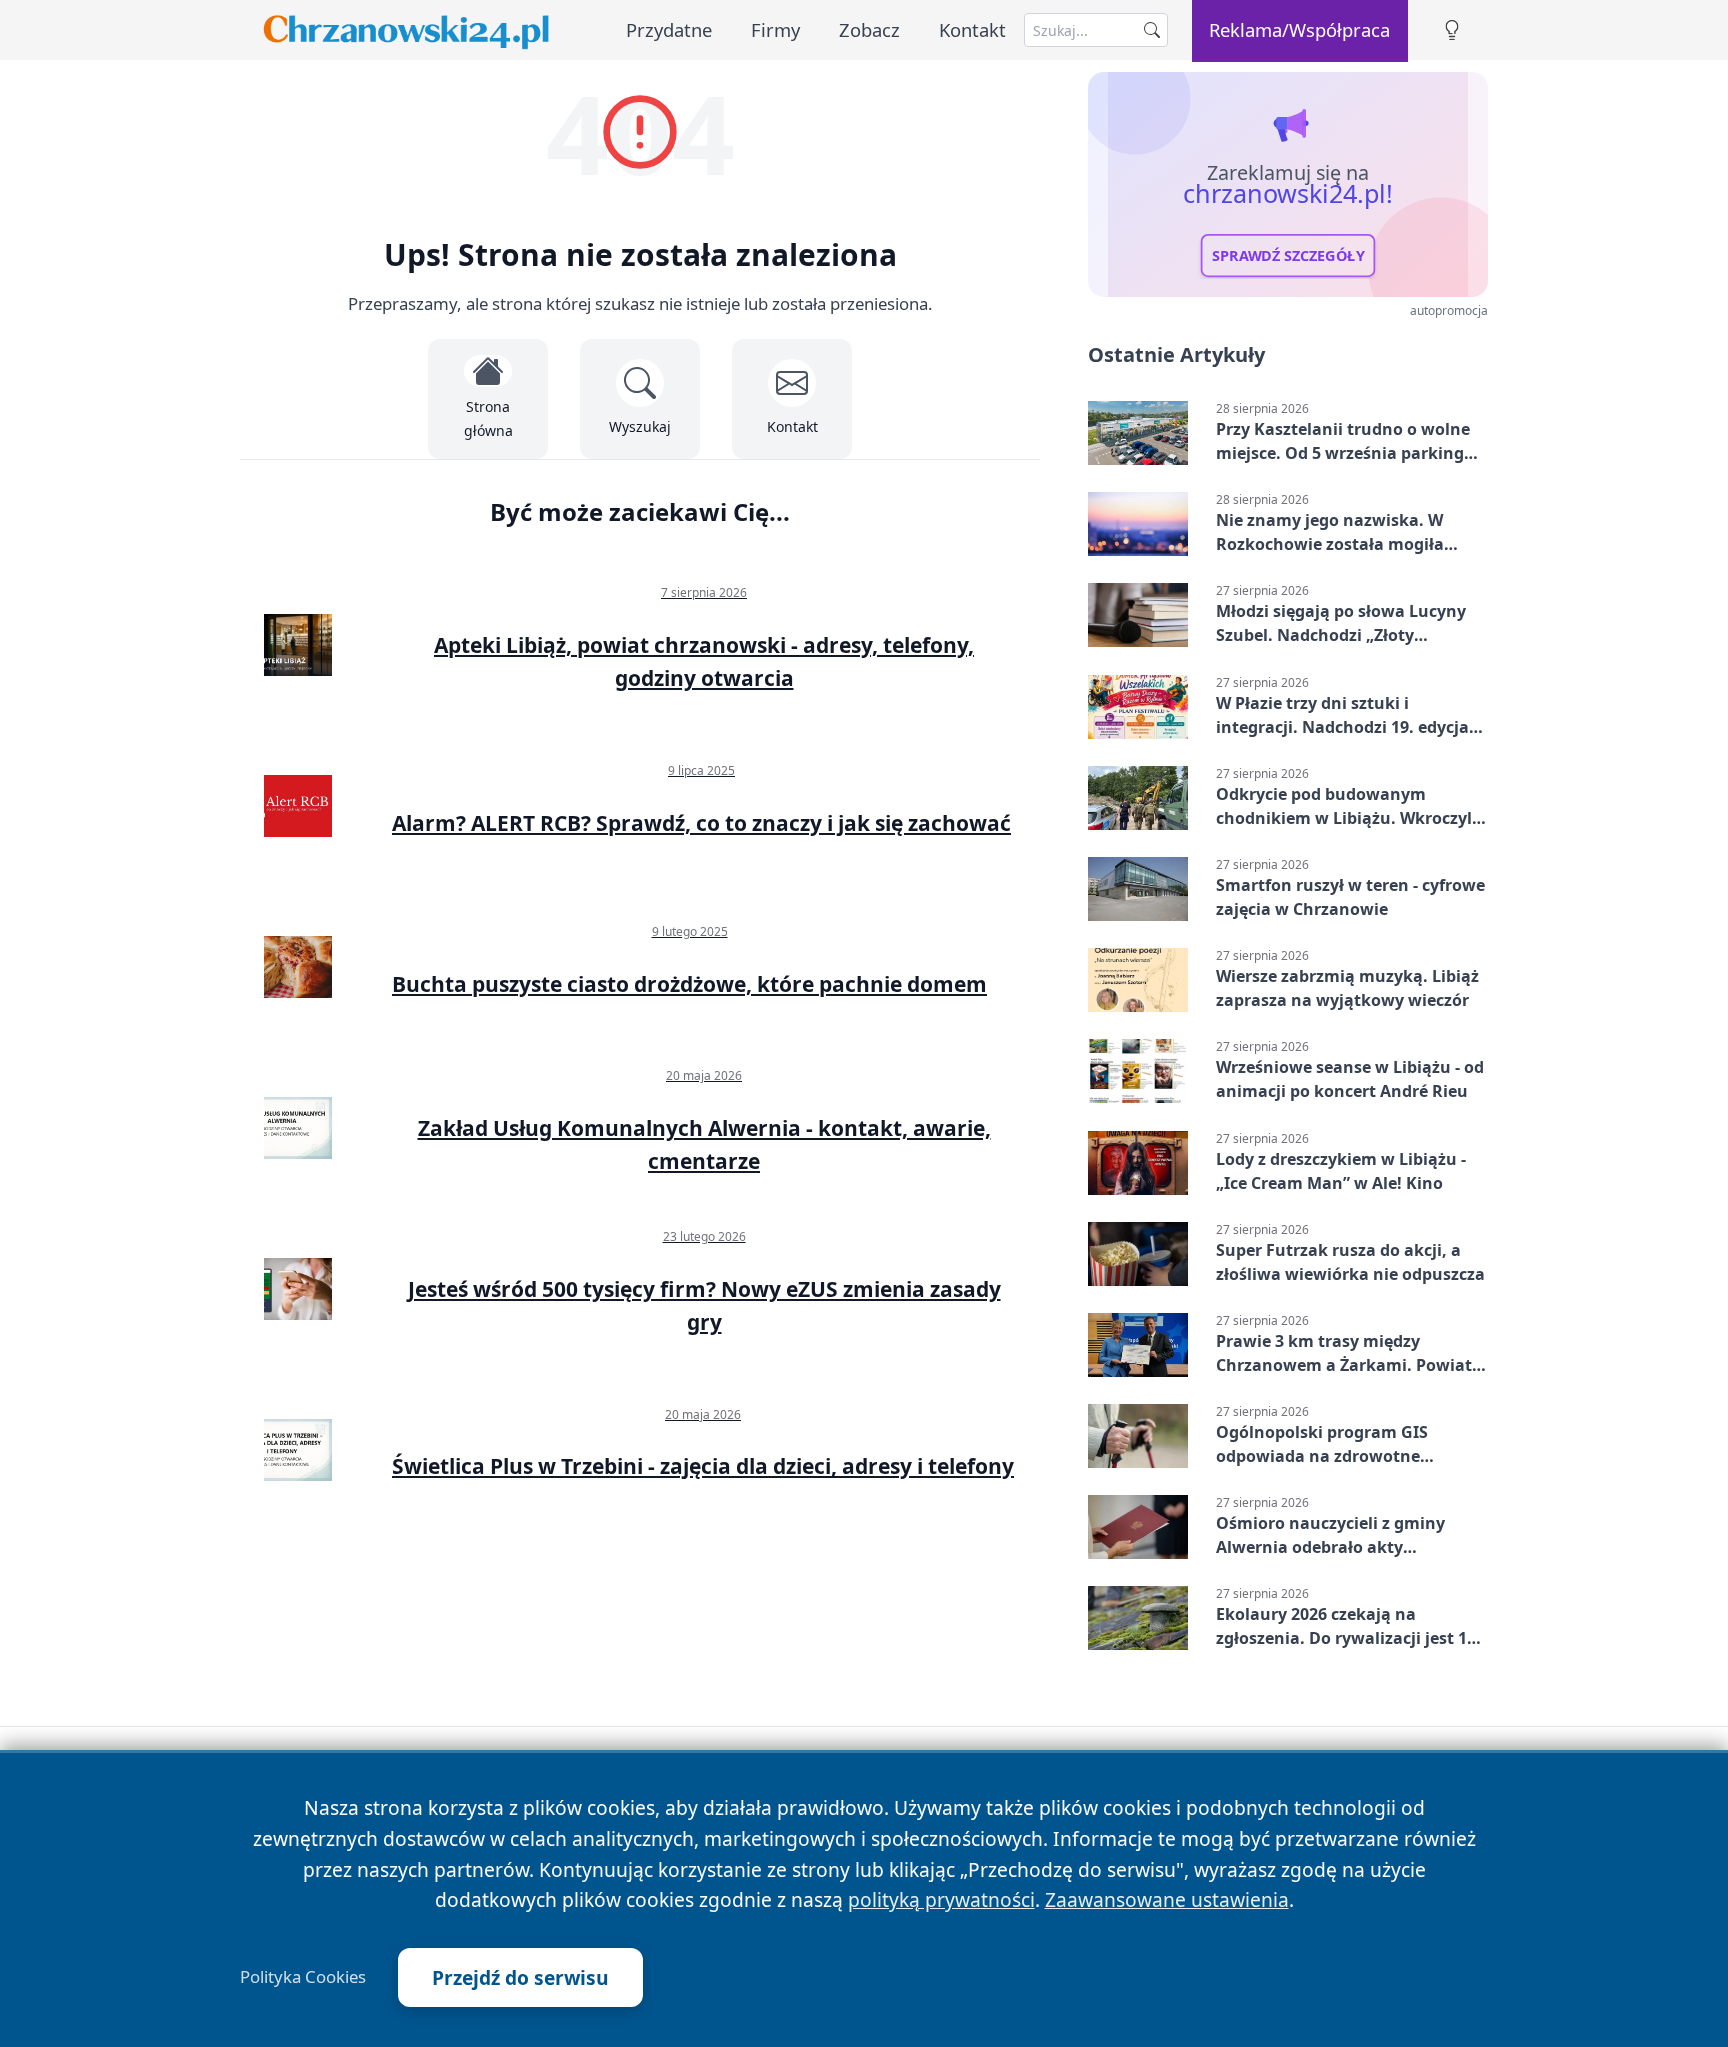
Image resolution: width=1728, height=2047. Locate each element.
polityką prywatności (941, 1899)
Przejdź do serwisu (520, 1977)
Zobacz (869, 29)
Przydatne (669, 29)
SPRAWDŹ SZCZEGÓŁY (1288, 256)
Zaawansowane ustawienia (1167, 1899)
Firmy (775, 29)
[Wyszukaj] (1152, 30)
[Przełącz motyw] (1452, 30)
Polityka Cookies (303, 1977)
